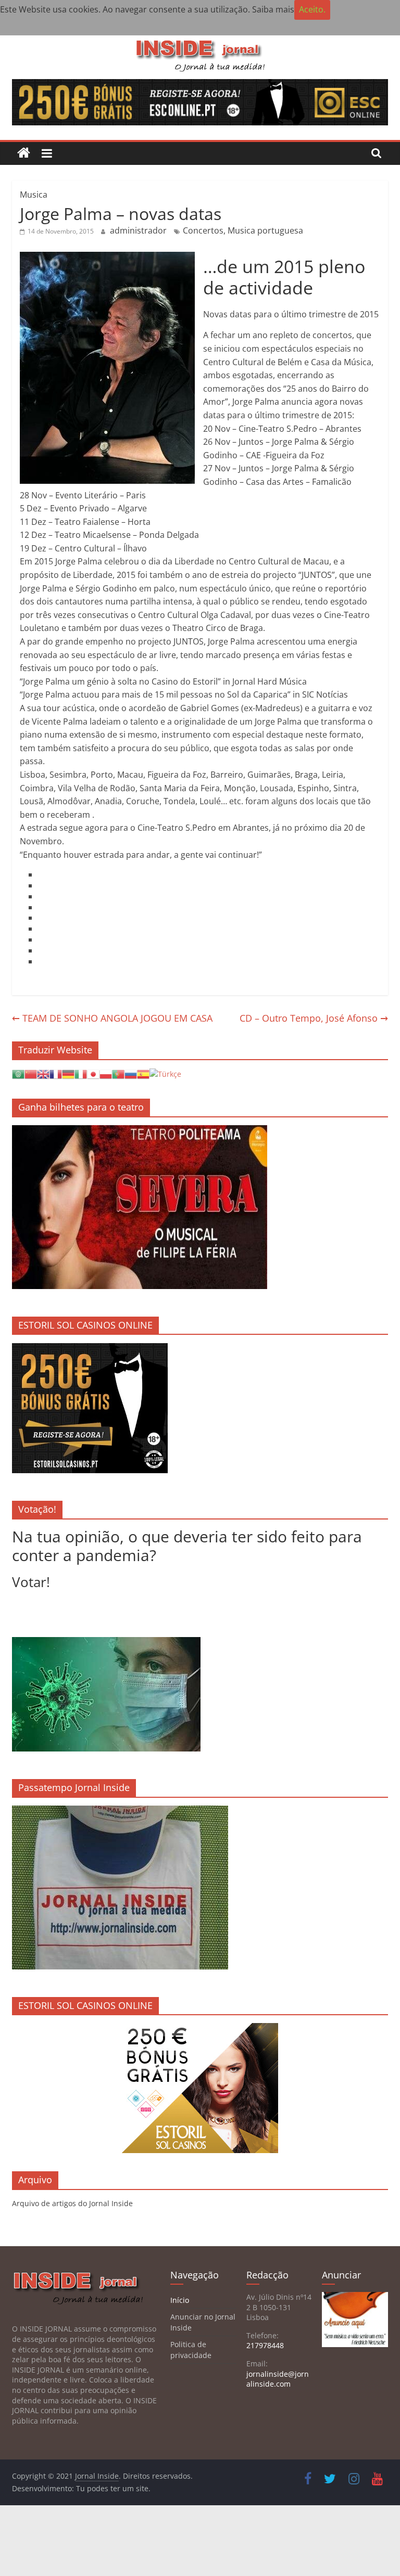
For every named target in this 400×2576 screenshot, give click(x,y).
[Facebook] (39, 874)
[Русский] (131, 1073)
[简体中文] (31, 1073)
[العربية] (18, 1073)
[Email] (39, 929)
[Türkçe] (165, 1073)
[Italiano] (81, 1073)
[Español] (143, 1073)
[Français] (56, 1073)
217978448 (265, 2345)
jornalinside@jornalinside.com (278, 2379)
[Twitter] (39, 885)
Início (180, 2300)
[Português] (118, 1073)
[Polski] (106, 1073)
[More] (39, 961)
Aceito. (312, 9)
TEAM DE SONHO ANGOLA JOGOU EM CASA (112, 1018)
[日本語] (93, 1073)
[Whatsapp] (39, 918)
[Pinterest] (39, 939)
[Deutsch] (68, 1073)
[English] (43, 1073)
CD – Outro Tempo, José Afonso (314, 1018)
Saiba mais (273, 9)
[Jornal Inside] (24, 153)
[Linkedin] (39, 896)
